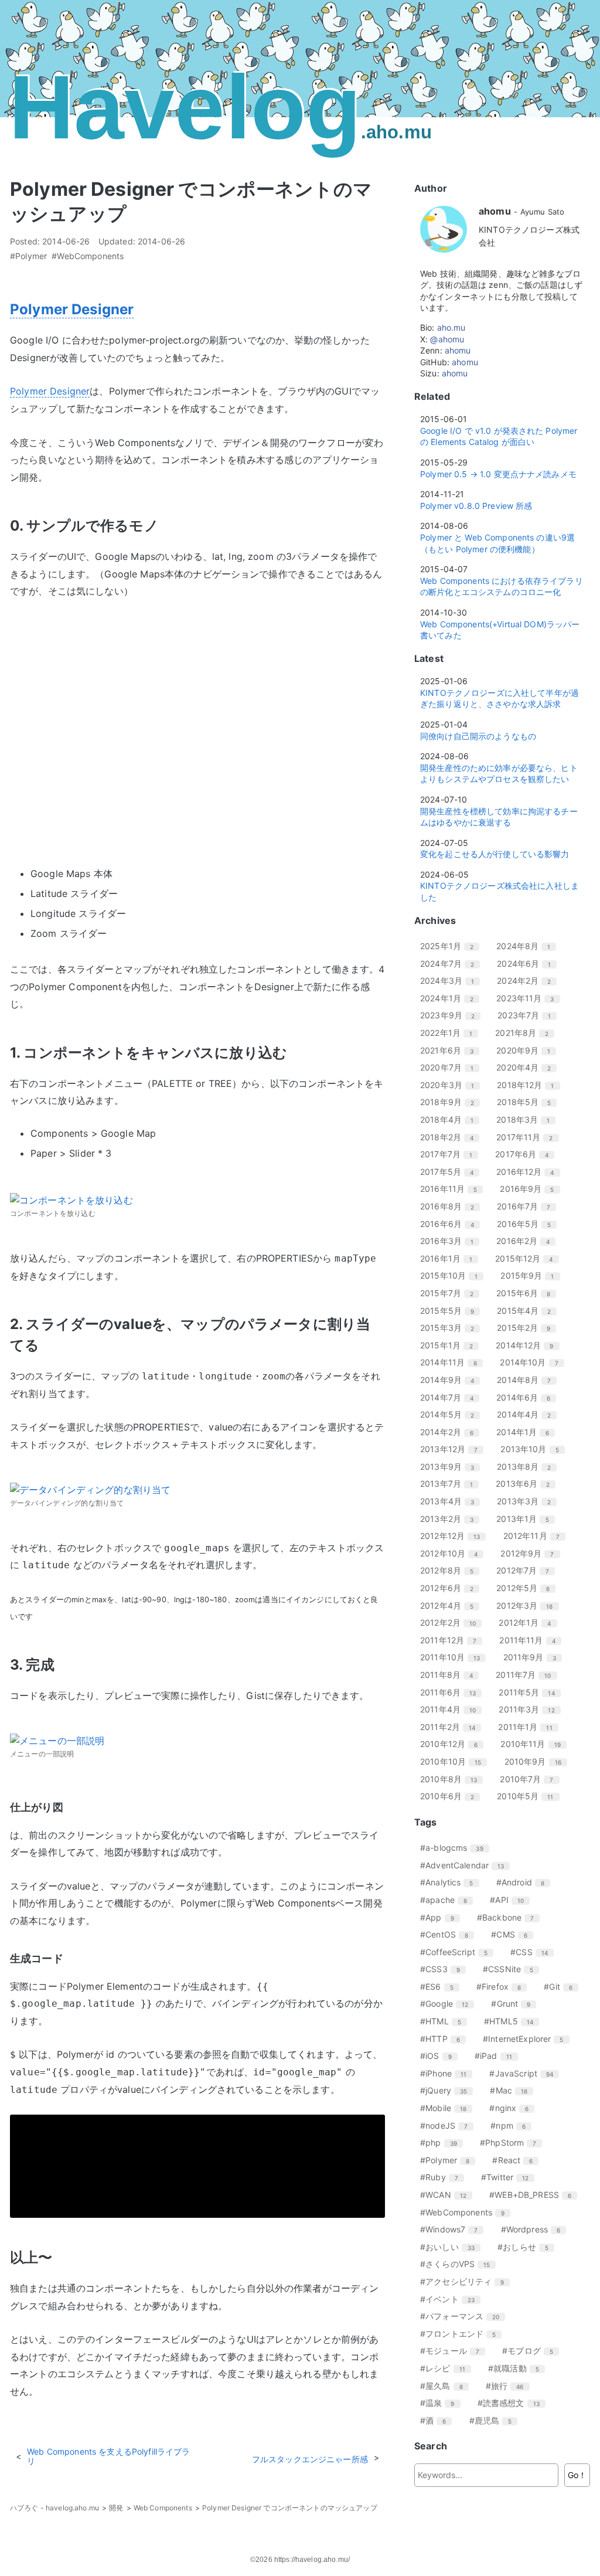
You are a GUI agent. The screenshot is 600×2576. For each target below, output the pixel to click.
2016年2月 (527, 1241)
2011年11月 (531, 1640)
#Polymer (28, 256)
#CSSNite (512, 1969)
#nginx (513, 2108)
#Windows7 (453, 2229)
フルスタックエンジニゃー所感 (310, 2459)
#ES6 (441, 1987)
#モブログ (532, 2351)
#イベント (452, 2299)
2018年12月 (530, 1085)
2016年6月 (451, 1224)
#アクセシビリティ (466, 2281)
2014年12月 (529, 1345)
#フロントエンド (462, 2334)
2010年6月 (451, 1796)
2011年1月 (529, 1727)
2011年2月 (452, 1727)
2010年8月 (453, 1779)
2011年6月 (452, 1692)
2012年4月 (451, 1605)
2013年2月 (451, 1519)
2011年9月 (534, 1657)
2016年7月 (528, 1206)
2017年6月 (526, 1154)
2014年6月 (528, 1397)
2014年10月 (533, 1362)
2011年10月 (454, 1657)
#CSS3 (444, 1969)
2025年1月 (451, 946)
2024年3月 (451, 981)
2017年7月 (451, 1154)
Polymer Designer (72, 309)
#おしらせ (527, 2247)
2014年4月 (528, 1414)
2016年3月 (451, 1241)
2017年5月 (451, 1172)
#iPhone (448, 2073)
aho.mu (451, 327)
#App (442, 1917)
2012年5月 (527, 1588)
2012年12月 (454, 1536)
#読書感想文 (513, 2403)
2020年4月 (528, 1067)
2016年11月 (453, 1189)
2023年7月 (529, 1015)
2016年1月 (451, 1258)
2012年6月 (451, 1588)
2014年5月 (451, 1414)
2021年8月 (526, 1033)
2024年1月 (451, 998)
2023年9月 (452, 1015)
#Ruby (444, 2177)
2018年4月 (451, 1119)
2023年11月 (529, 998)
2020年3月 (451, 1085)
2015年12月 (528, 1258)
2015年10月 (453, 1275)
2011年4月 (452, 1709)
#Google (449, 2004)
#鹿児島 (495, 2420)
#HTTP (444, 2039)
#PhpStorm (512, 2142)
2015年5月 (451, 1311)
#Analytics (451, 1882)
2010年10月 (455, 1761)
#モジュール (454, 2351)
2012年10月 (453, 1553)
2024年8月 (528, 946)
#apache (448, 1900)
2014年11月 (453, 1362)
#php (443, 2142)
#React (517, 2160)
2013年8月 (528, 1467)
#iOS (440, 2056)
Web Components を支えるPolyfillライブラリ (108, 2456)
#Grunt (515, 2004)
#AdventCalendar (466, 1865)
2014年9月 (451, 1380)
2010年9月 (537, 1761)
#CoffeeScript (458, 1952)
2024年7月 (451, 964)
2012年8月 (451, 1570)
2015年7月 (451, 1293)
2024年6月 (528, 964)
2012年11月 (536, 1536)
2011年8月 (451, 1675)
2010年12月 (453, 1744)
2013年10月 (534, 1449)
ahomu (458, 350)
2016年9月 (531, 1189)
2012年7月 (527, 1570)
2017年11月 (529, 1137)
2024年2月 (528, 981)
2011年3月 (531, 1709)
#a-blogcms (456, 1848)
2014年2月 (451, 1432)
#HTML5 (513, 2021)
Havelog (220, 107)
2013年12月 (453, 1449)
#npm (512, 2125)
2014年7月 (451, 1397)
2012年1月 (529, 1622)
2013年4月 (451, 1501)
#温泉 (442, 2403)
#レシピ (447, 2368)
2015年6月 (528, 1293)
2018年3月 (527, 1119)
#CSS (533, 1952)
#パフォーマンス (464, 2316)
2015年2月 (528, 1328)
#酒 (437, 2420)
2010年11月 (535, 1744)
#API (511, 1900)
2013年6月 (527, 1484)
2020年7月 (451, 1067)
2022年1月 (451, 1033)
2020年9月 (528, 1050)
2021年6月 (451, 1050)
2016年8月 (451, 1206)
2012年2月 (452, 1622)
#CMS (514, 1934)
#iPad (498, 2056)
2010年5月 (529, 1796)
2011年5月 (531, 1692)
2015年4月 (528, 1311)
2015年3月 (451, 1328)
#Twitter (509, 2177)
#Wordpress (535, 2229)
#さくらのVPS (459, 2264)
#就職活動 (518, 2368)
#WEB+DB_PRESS (535, 2195)
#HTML (445, 2021)
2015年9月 (531, 1275)
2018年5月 (528, 1102)
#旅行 (509, 2386)
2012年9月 (531, 1553)
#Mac (513, 2090)
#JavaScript (526, 2073)
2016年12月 (529, 1172)
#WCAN (448, 2195)
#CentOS (449, 1934)
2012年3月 (529, 1605)
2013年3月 (528, 1501)
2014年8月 (528, 1380)
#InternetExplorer (528, 2039)
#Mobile (448, 2108)
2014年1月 (527, 1432)
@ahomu (447, 339)
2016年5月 (528, 1224)
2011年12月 (453, 1640)
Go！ (577, 2475)
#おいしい (452, 2247)
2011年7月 (528, 1675)
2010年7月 (531, 1779)
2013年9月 (451, 1467)
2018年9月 (451, 1102)
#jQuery (448, 2090)
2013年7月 (451, 1484)
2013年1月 (527, 1519)
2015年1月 (451, 1345)
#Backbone (510, 1917)
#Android (525, 1882)
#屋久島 (446, 2386)
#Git (562, 1987)
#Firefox (503, 1987)
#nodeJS (448, 2125)
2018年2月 (451, 1137)
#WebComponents (88, 256)
